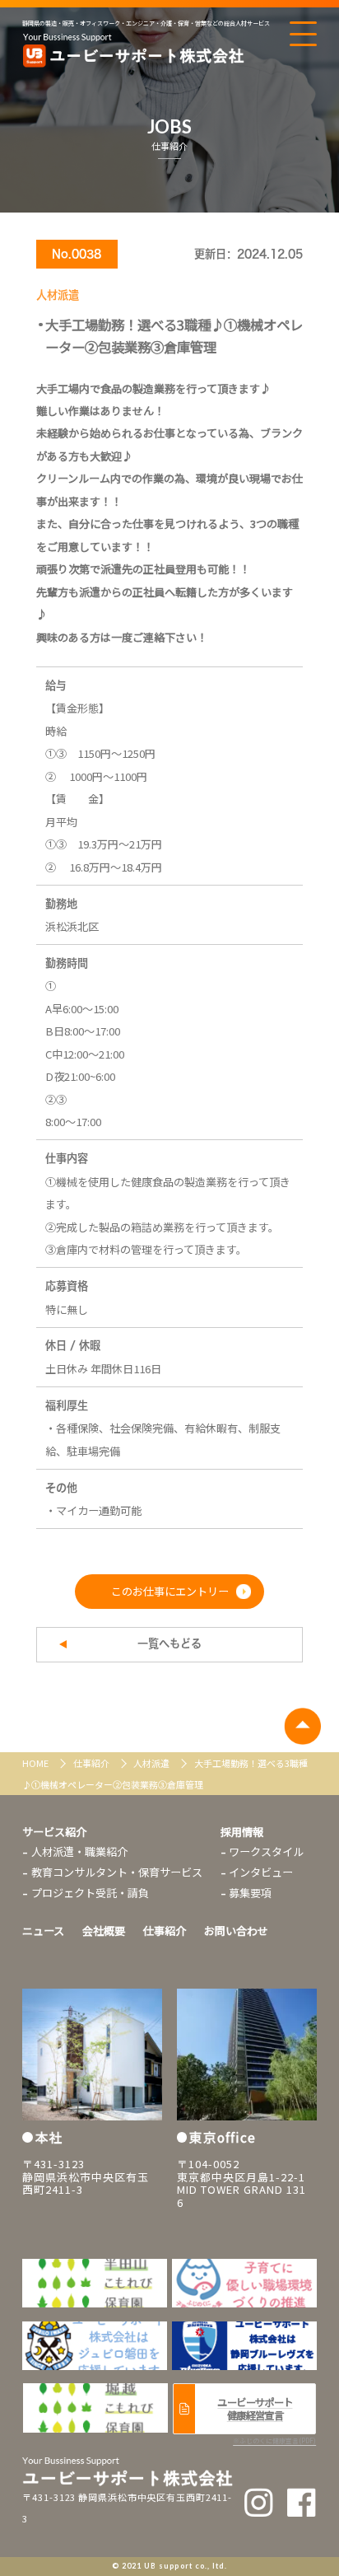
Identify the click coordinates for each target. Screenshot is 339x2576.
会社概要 (104, 1931)
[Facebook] (302, 2502)
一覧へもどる (169, 1643)
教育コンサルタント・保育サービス (117, 1872)
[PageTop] (302, 1726)
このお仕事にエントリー (170, 1591)
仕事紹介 (92, 1763)
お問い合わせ (236, 1931)
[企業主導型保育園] (95, 2283)
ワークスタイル (266, 1851)
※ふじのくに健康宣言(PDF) (274, 2440)
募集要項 (250, 1893)
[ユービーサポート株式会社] (133, 51)
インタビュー (261, 1872)
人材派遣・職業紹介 (79, 1851)
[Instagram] (259, 2502)
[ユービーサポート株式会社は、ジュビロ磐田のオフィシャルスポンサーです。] (244, 2283)
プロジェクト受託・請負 (90, 1893)
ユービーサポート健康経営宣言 (255, 2409)
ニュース (43, 1931)
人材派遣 (152, 1763)
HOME (36, 1763)
